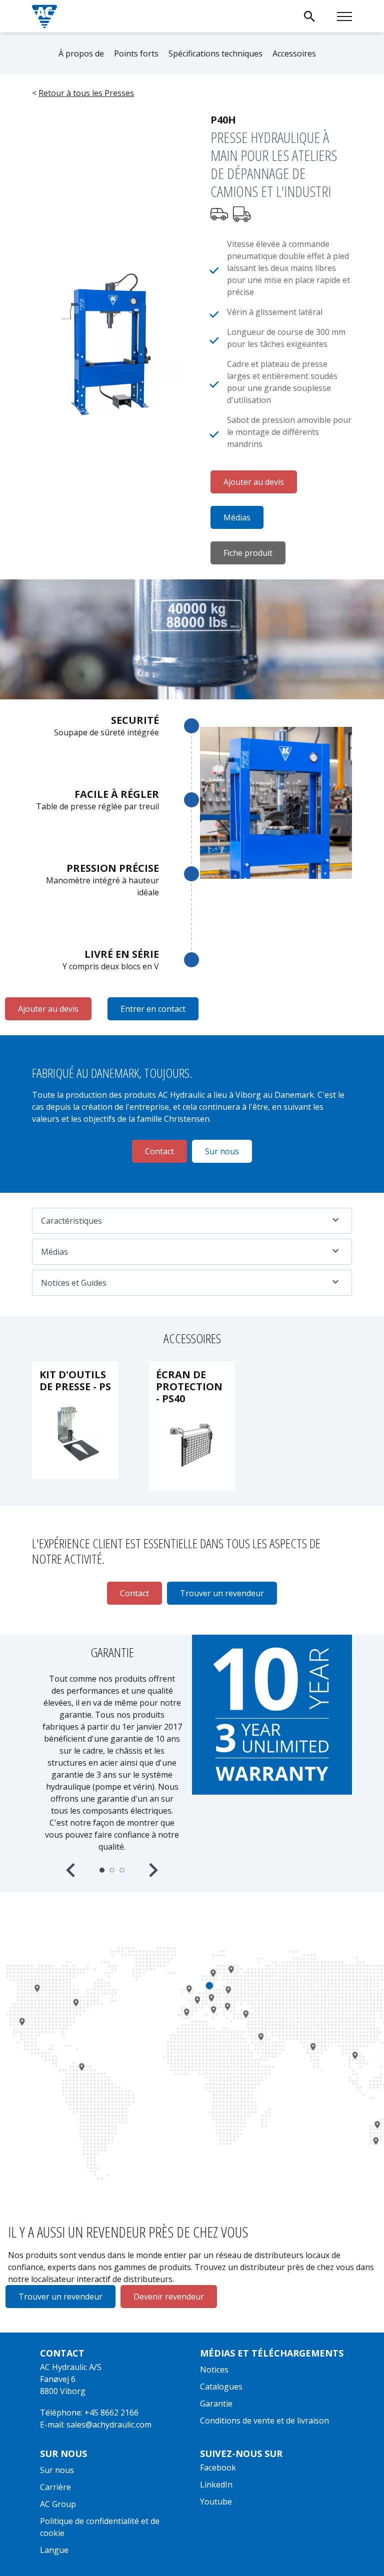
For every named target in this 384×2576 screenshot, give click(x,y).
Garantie (216, 2404)
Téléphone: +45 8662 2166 (89, 2413)
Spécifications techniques (215, 53)
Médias (237, 517)
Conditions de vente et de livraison (264, 2421)
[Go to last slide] (71, 1870)
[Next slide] (152, 1870)
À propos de (81, 53)
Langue (54, 2550)
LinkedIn (216, 2485)
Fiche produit (248, 553)
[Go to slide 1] (102, 1870)
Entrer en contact (153, 1009)
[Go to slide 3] (122, 1870)
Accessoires (294, 53)
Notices (214, 2370)
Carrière (55, 2487)
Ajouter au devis (254, 482)
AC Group (58, 2504)
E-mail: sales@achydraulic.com (96, 2425)
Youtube (216, 2502)
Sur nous (57, 2470)
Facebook (218, 2468)
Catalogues (221, 2387)
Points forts (136, 53)
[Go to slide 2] (112, 1870)
